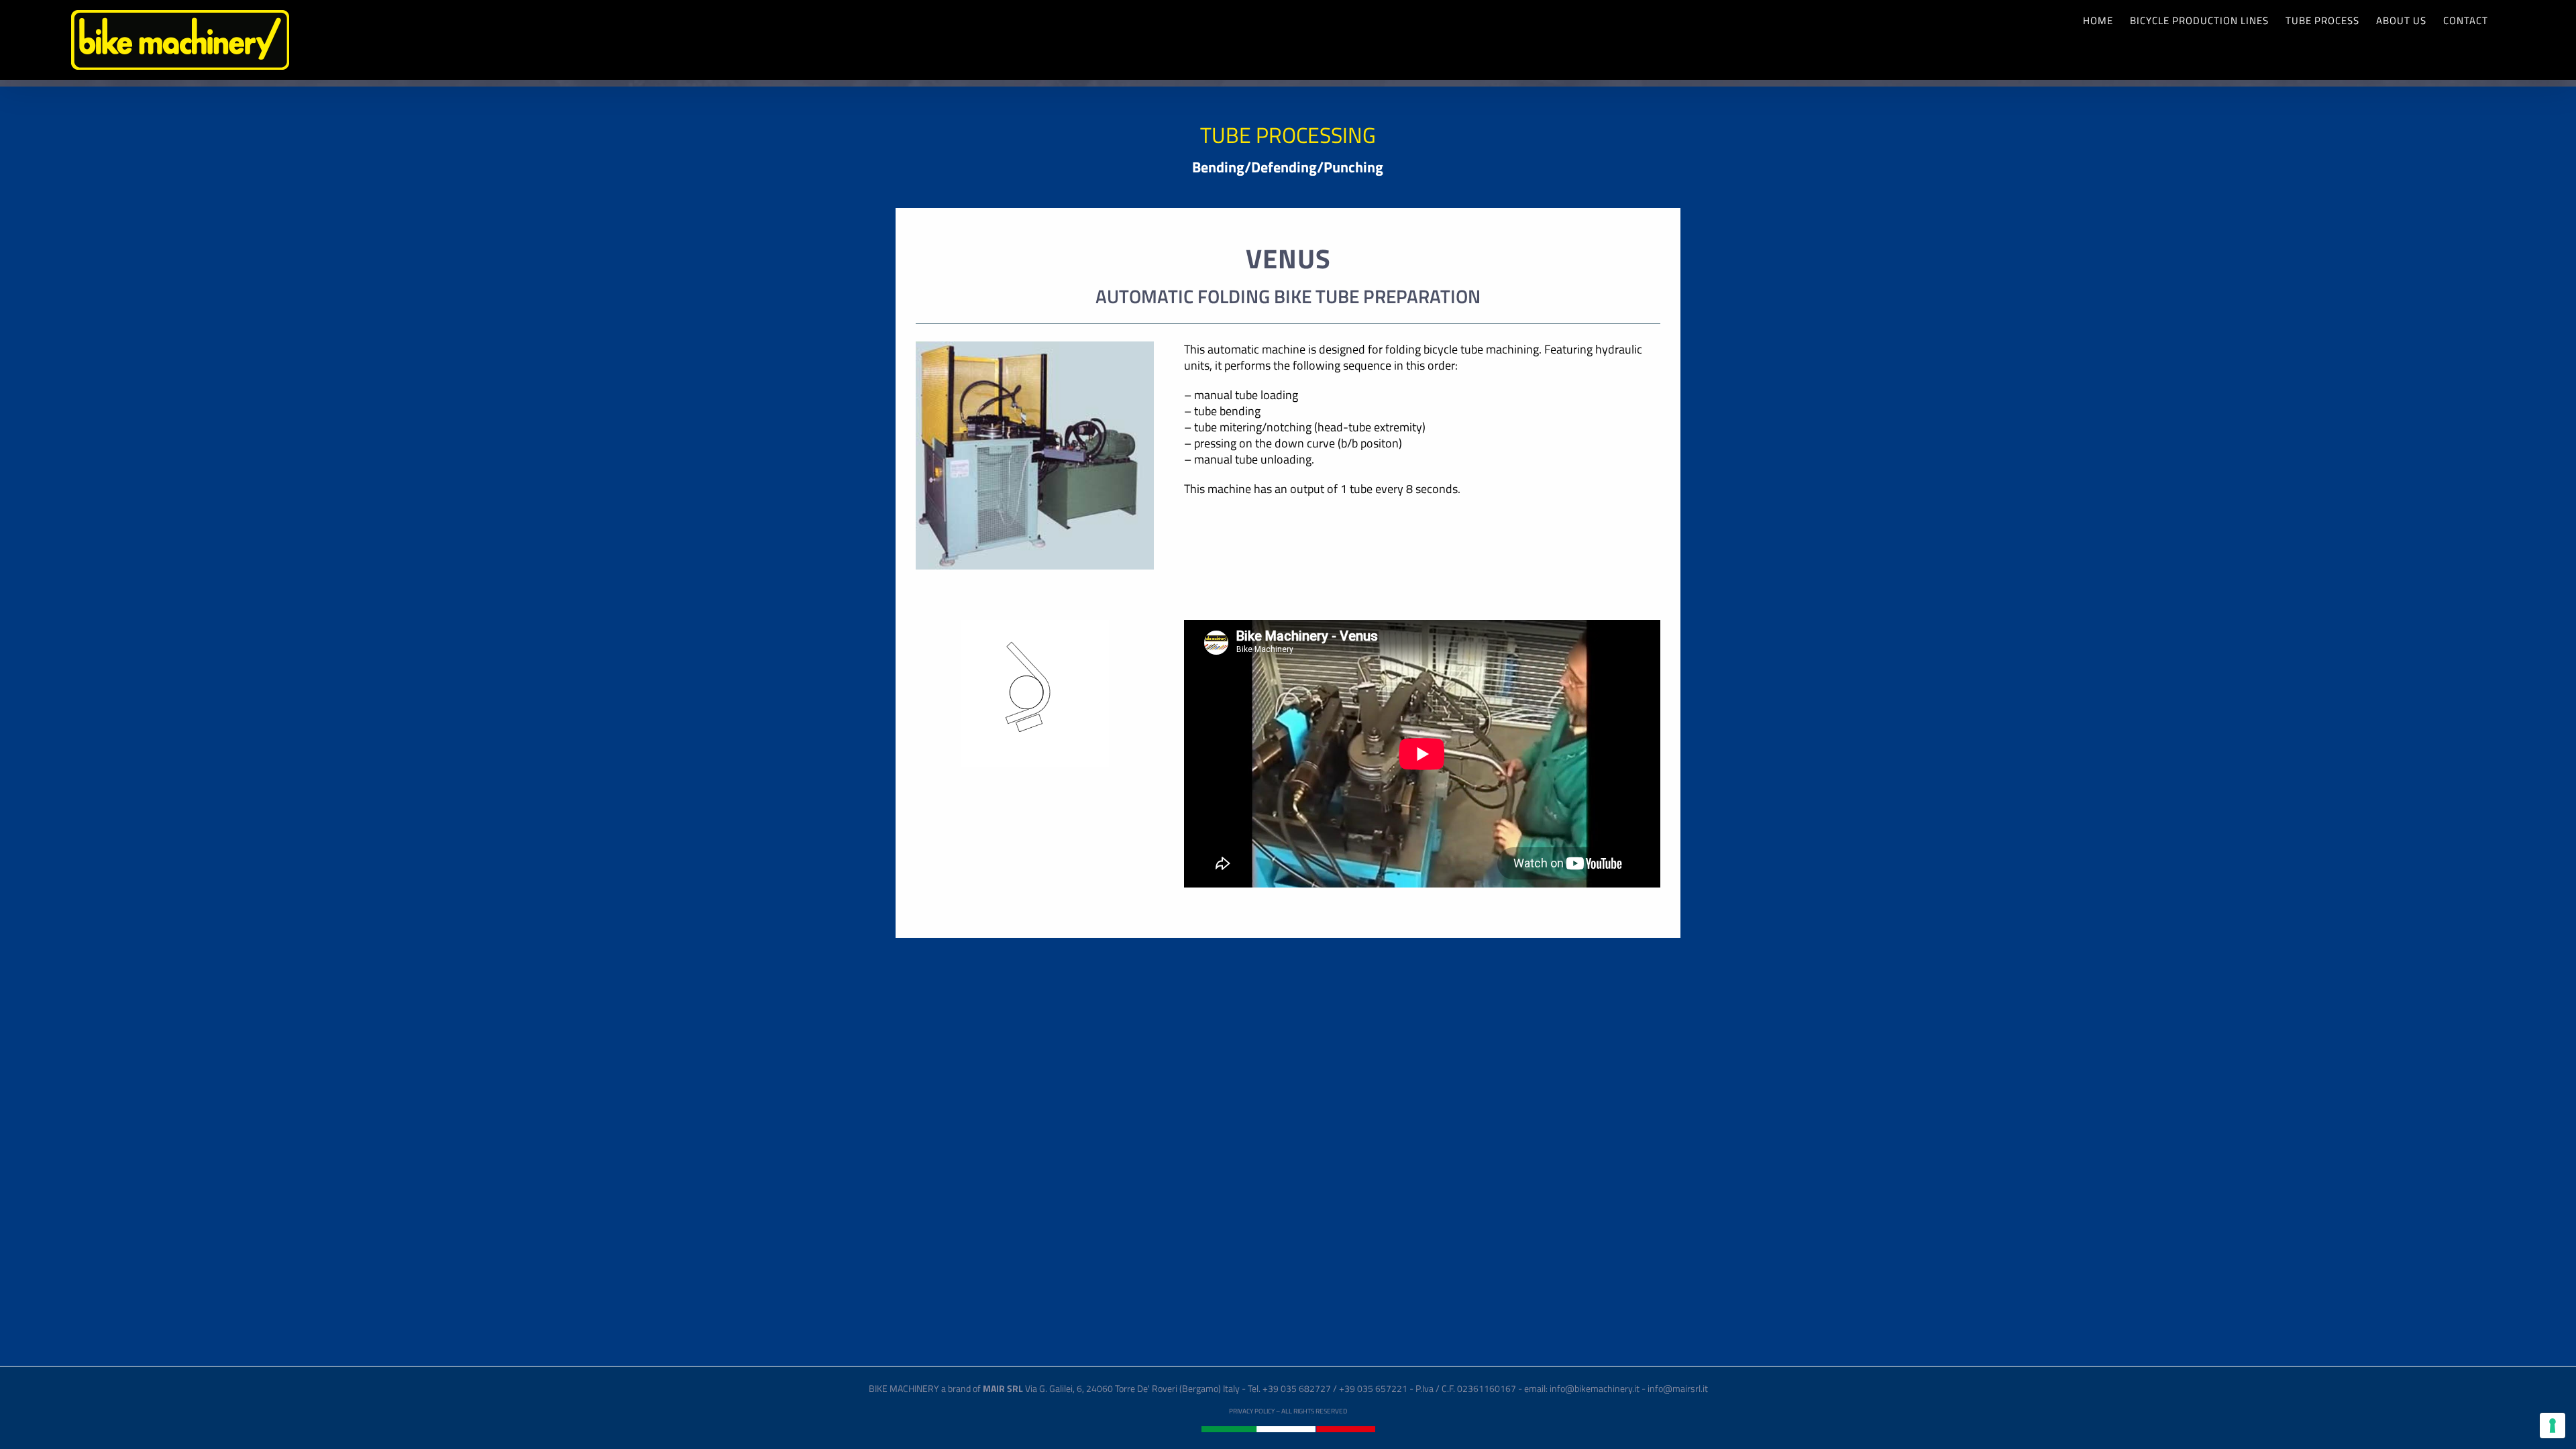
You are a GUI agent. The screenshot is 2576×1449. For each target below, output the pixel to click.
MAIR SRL (1003, 1388)
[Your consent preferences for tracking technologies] (2553, 1426)
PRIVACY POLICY (1252, 1411)
